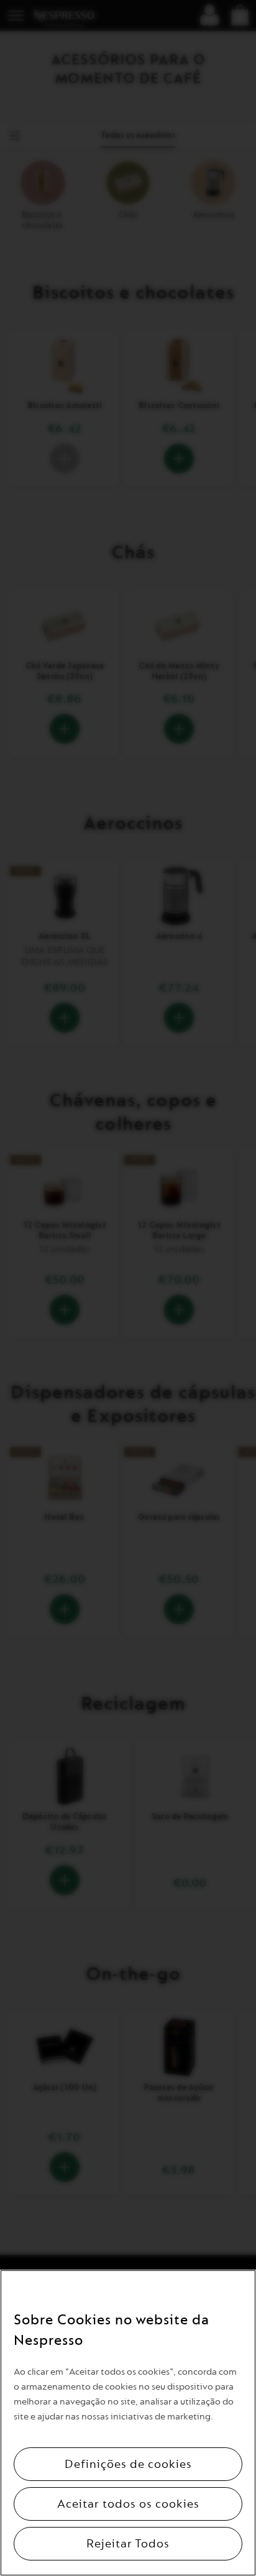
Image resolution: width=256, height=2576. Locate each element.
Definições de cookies (128, 2464)
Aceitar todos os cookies (128, 2504)
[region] (128, 2423)
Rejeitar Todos (128, 2544)
